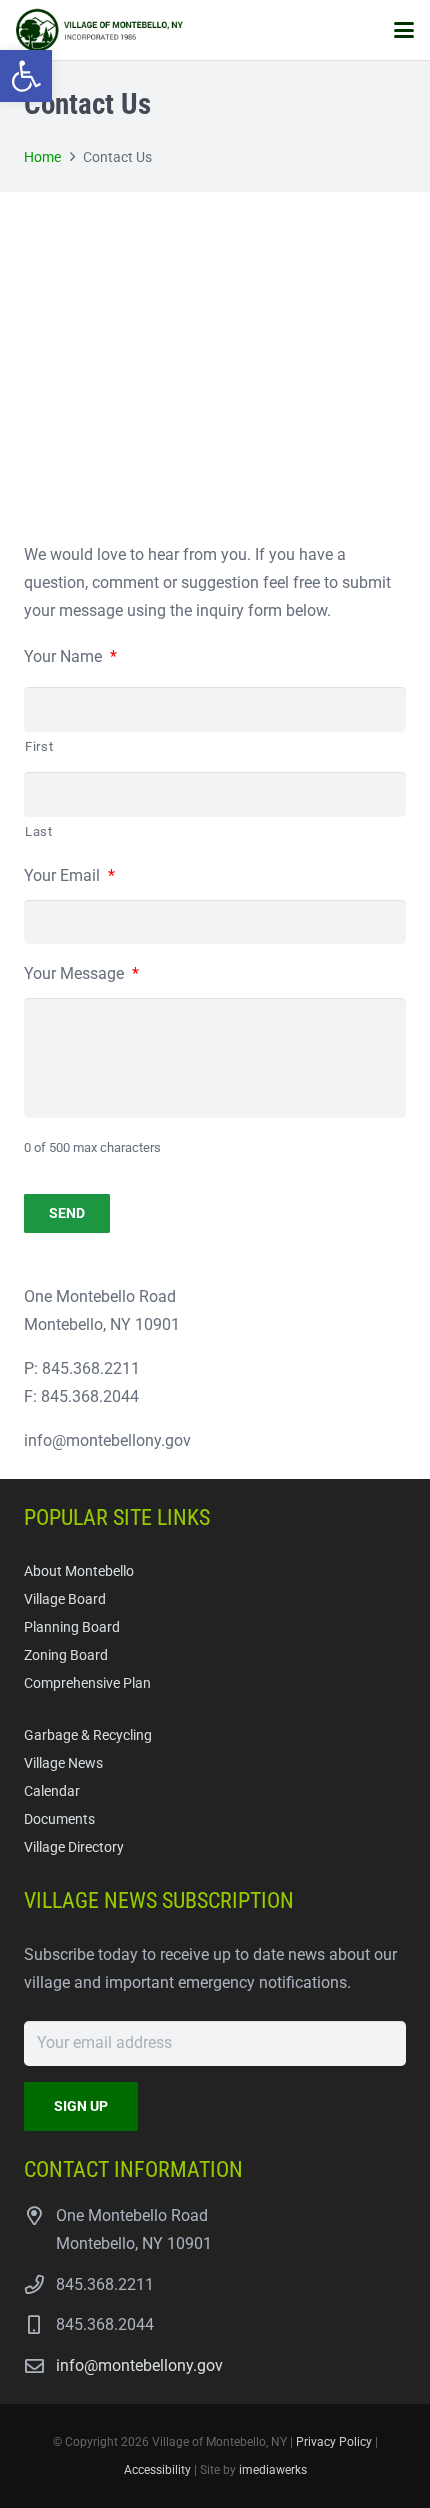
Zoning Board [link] (66, 1655)
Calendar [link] (52, 1791)
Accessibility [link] (157, 2470)
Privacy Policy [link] (334, 2442)
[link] (26, 76)
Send (67, 1213)
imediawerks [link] (273, 2470)
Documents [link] (59, 1819)
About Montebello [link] (79, 1571)
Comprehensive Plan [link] (87, 1683)
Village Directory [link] (74, 1847)
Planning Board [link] (72, 1627)
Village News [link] (63, 1763)
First (39, 746)
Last (39, 831)
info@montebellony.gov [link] (139, 2365)
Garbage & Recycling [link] (88, 1735)
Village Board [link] (65, 1599)
